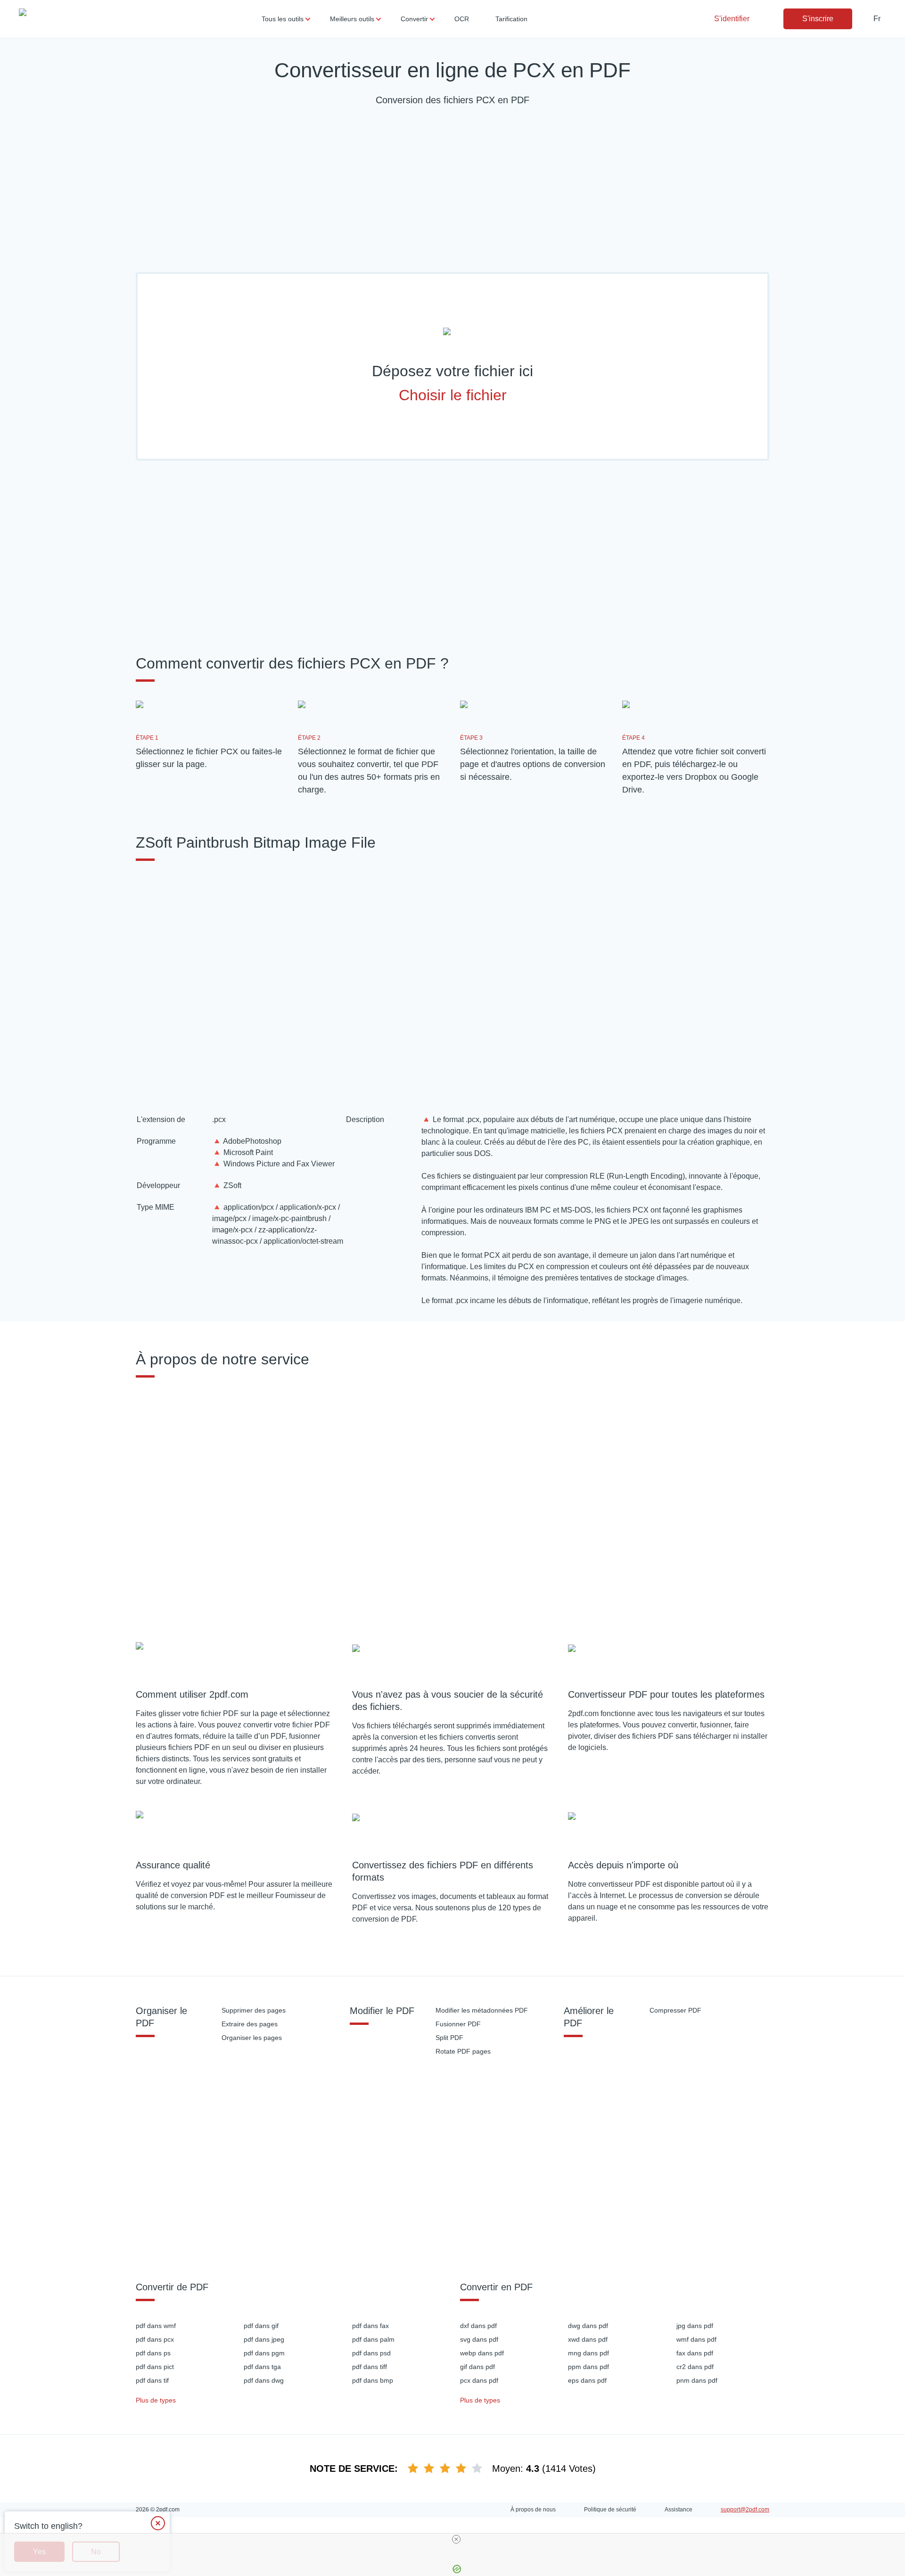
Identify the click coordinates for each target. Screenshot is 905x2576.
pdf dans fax (370, 2326)
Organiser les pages (252, 2038)
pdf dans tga (262, 2367)
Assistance (679, 2510)
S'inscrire (818, 19)
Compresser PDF (675, 2010)
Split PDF (449, 2038)
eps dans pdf (587, 2380)
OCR (462, 19)
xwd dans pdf (588, 2339)
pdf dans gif (261, 2326)
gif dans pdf (477, 2367)
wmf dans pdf (696, 2339)
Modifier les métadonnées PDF (482, 2010)
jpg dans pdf (695, 2326)
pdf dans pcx (155, 2339)
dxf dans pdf (478, 2326)
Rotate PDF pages (463, 2051)
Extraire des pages (250, 2024)
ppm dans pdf (588, 2367)
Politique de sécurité (610, 2510)
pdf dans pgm (264, 2353)
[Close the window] (158, 2523)
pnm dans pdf (697, 2380)
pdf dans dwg (264, 2380)
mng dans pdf (588, 2353)
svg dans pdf (479, 2339)
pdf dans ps (153, 2353)
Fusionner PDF (458, 2024)
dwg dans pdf (588, 2326)
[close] (456, 2539)
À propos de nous (533, 2510)
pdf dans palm (373, 2339)
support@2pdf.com (745, 2510)
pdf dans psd (371, 2353)
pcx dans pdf (479, 2380)
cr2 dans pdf (695, 2367)
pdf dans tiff (370, 2367)
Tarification (511, 19)
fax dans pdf (695, 2353)
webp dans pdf (482, 2353)
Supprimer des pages (254, 2010)
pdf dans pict (155, 2367)
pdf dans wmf (156, 2326)
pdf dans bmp (373, 2380)
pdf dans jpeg (264, 2339)
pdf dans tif (152, 2380)
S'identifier (732, 19)
